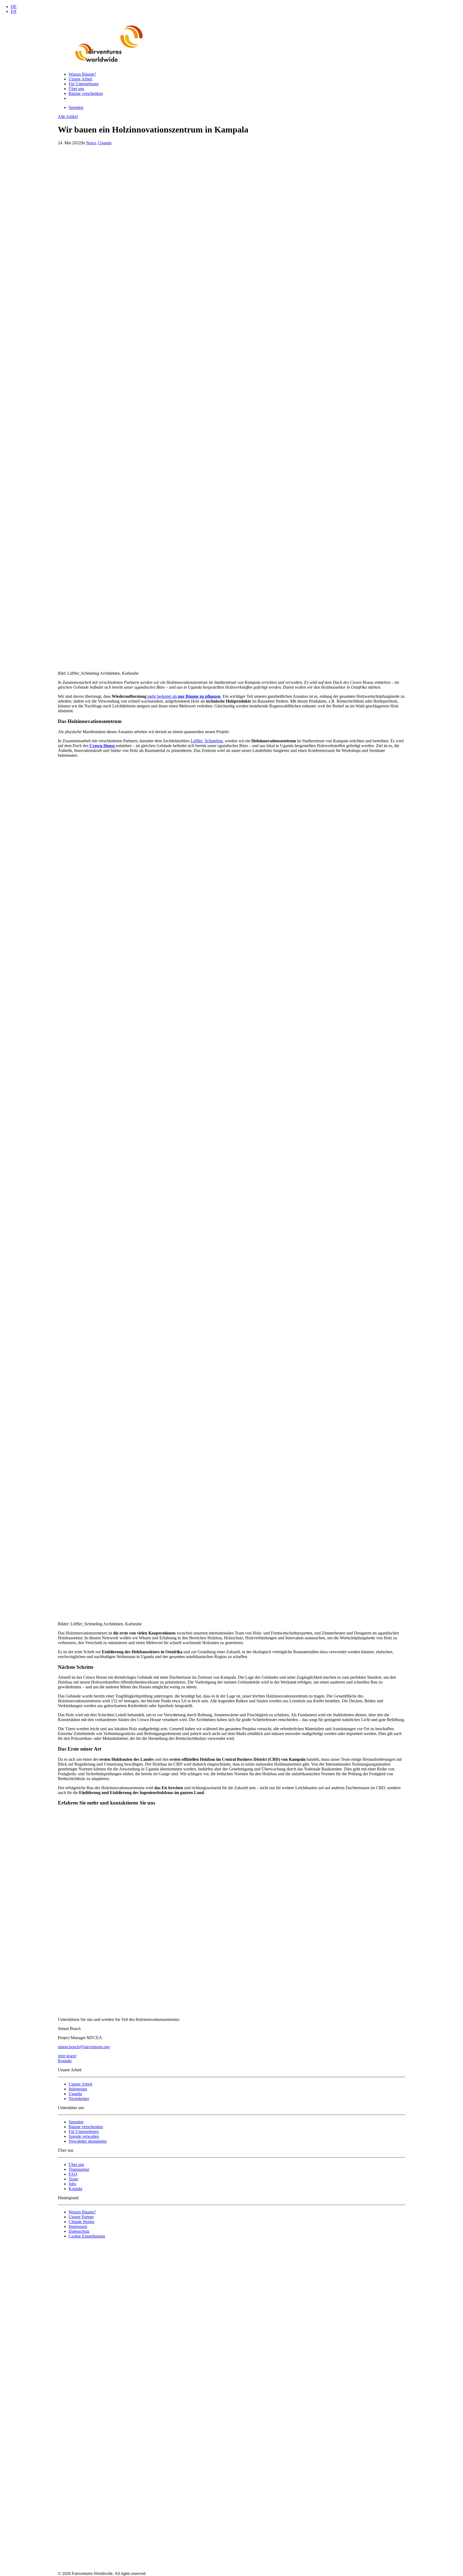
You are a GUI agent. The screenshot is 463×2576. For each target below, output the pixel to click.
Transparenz (79, 2169)
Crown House (103, 746)
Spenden (76, 2122)
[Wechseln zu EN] (71, 98)
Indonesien (78, 2089)
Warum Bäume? (82, 74)
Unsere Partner (81, 2217)
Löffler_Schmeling (207, 741)
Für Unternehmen (84, 84)
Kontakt (75, 2189)
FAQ (73, 2174)
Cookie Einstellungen (87, 2236)
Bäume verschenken (86, 93)
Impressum (78, 2226)
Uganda (105, 143)
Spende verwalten (84, 2136)
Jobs (72, 2184)
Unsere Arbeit (80, 79)
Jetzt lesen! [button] (67, 2056)
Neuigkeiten (79, 2099)
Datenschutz (79, 2231)
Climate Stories (81, 2222)
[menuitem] (237, 74)
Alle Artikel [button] (68, 117)
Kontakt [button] (65, 2061)
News (91, 143)
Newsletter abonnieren (88, 2141)
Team (73, 2179)
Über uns (76, 89)
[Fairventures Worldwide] (231, 43)
